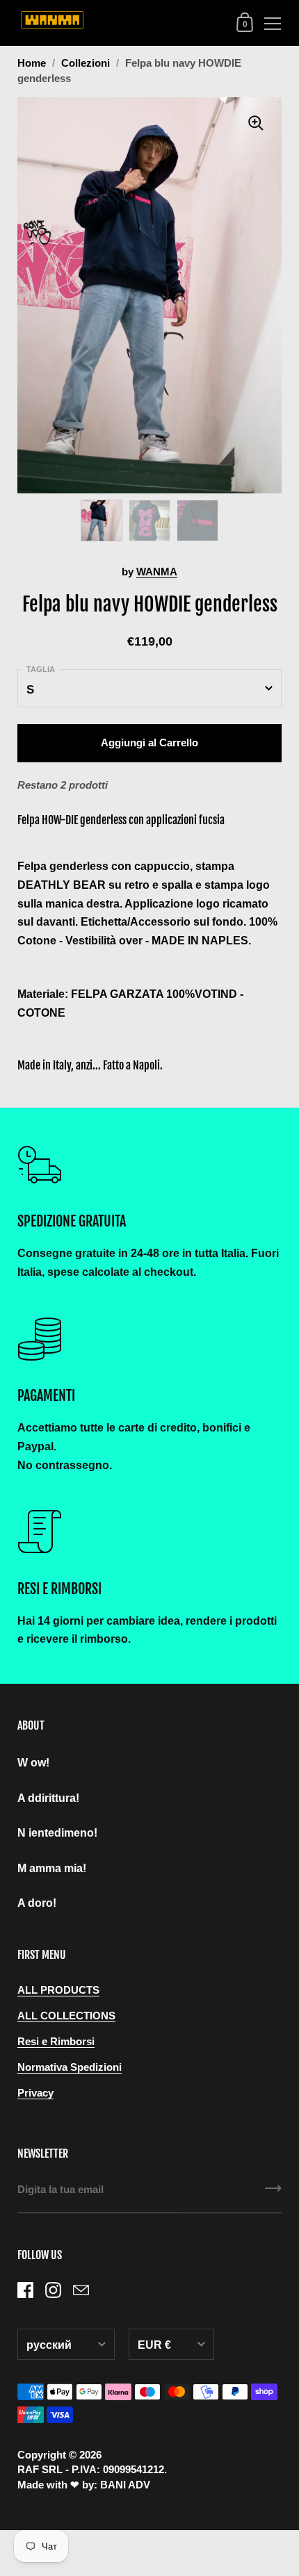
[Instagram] (53, 2290)
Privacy (35, 2093)
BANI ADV (125, 2485)
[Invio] (273, 2193)
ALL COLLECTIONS (66, 2016)
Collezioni (86, 63)
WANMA (157, 572)
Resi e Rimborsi (56, 2042)
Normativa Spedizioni (70, 2067)
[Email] (81, 2290)
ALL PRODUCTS (58, 1990)
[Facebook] (25, 2290)
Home (32, 63)
